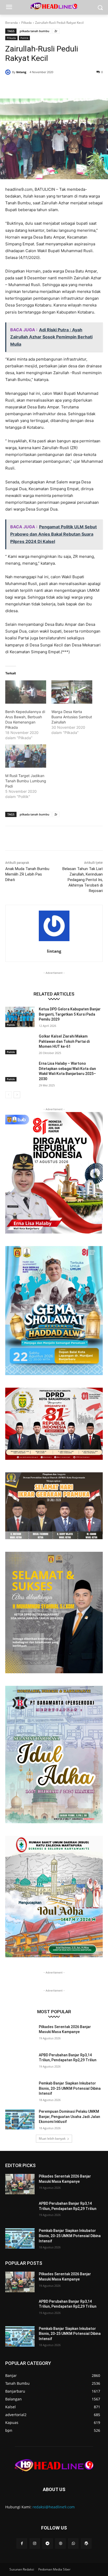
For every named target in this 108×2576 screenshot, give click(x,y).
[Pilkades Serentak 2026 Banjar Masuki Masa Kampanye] (20, 2035)
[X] (39, 85)
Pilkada (26, 23)
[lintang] (9, 72)
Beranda (12, 23)
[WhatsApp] (63, 85)
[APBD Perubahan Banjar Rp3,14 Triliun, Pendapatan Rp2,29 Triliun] (20, 2063)
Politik (24, 38)
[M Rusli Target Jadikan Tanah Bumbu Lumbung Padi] (26, 756)
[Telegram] (48, 2543)
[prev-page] (9, 1095)
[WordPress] (86, 2543)
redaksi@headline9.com (54, 2507)
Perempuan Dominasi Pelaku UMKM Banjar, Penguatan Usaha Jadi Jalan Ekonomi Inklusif (69, 2117)
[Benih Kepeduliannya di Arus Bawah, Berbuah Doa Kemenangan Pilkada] (26, 692)
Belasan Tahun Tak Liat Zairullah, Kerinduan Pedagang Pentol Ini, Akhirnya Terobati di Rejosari (83, 880)
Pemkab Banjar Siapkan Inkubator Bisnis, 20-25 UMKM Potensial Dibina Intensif (70, 2088)
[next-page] (17, 1095)
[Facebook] (27, 85)
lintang (21, 72)
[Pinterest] (51, 85)
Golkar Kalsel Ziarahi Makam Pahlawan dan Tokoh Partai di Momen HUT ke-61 (64, 1041)
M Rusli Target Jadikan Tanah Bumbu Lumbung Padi (26, 781)
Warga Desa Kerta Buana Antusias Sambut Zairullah (72, 717)
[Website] (60, 2543)
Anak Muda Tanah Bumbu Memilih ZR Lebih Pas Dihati (27, 874)
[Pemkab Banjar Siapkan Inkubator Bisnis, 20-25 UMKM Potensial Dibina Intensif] (20, 2091)
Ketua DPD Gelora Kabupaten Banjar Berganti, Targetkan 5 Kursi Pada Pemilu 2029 (70, 1014)
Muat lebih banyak (52, 2138)
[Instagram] (35, 2543)
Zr (56, 31)
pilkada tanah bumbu (34, 31)
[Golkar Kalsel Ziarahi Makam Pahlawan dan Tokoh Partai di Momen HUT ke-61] (20, 1044)
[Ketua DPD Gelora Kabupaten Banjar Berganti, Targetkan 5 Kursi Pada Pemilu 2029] (20, 1017)
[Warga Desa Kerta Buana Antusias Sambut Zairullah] (72, 692)
